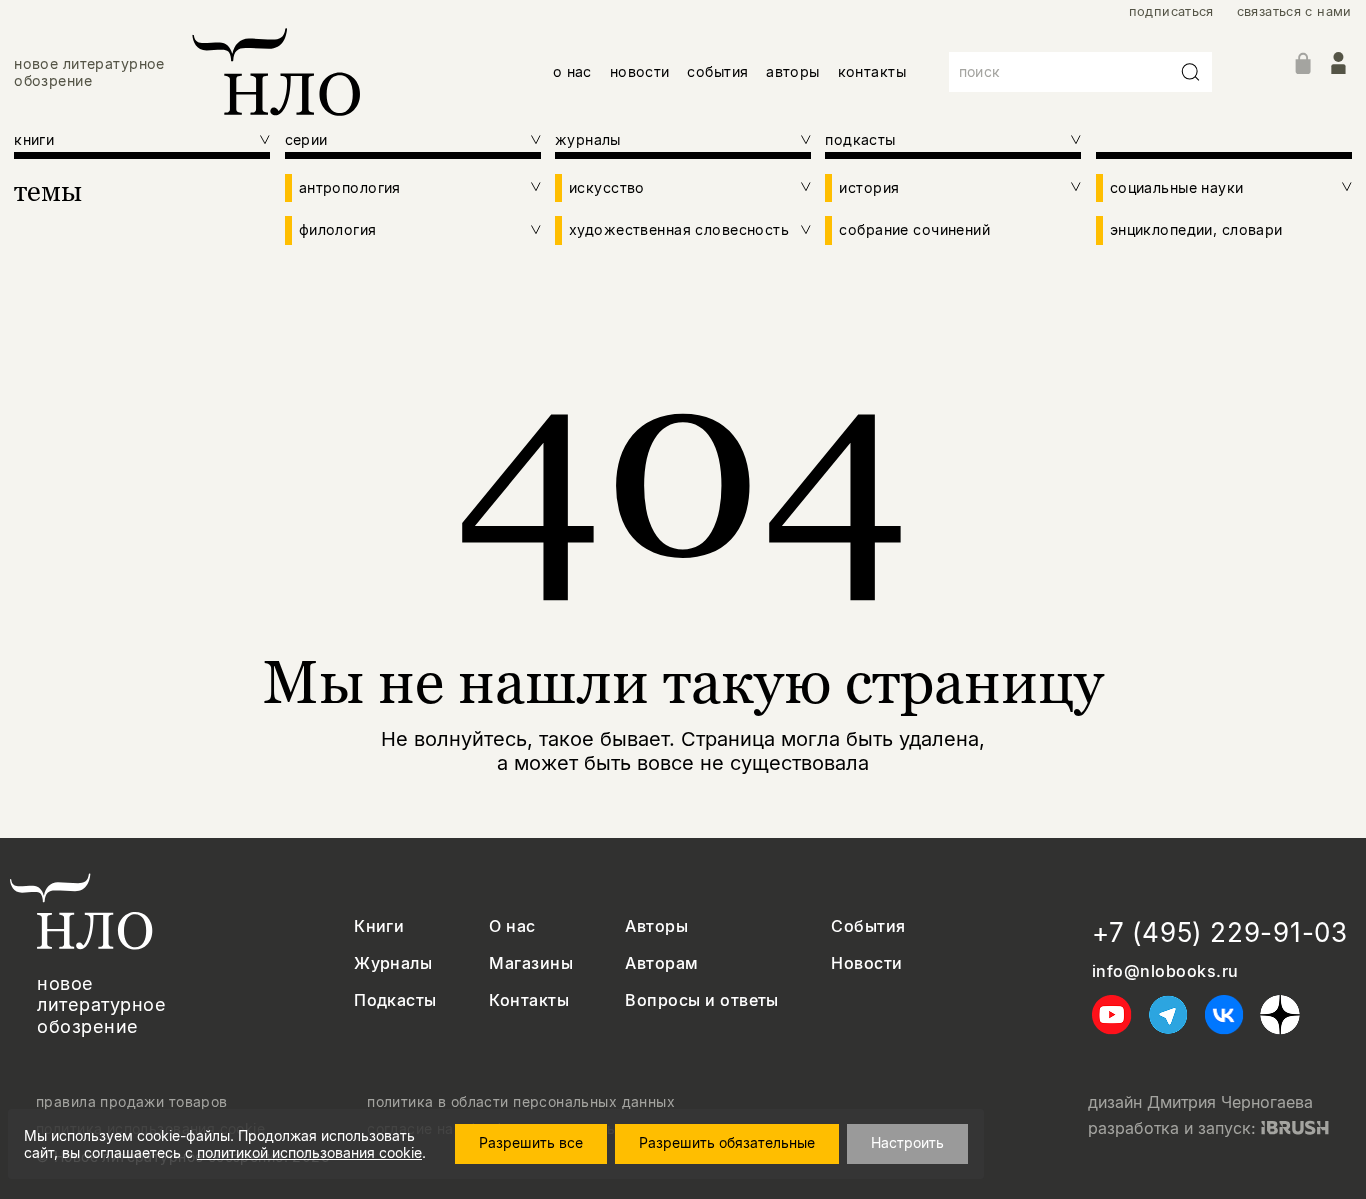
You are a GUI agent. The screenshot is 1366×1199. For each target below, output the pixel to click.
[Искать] (1191, 72)
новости (640, 71)
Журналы (393, 963)
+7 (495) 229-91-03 (1220, 932)
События (868, 926)
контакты (872, 71)
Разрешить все (531, 1142)
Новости (866, 963)
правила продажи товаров (132, 1102)
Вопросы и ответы (702, 1000)
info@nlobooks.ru (1165, 971)
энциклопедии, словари (1196, 229)
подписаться (1171, 11)
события (717, 71)
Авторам (661, 963)
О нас (512, 926)
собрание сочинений (914, 229)
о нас (572, 71)
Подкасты (395, 1000)
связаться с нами (1294, 11)
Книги (379, 926)
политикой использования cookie (309, 1152)
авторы (793, 71)
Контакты (529, 1000)
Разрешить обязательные (727, 1142)
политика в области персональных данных (521, 1102)
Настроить (907, 1142)
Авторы (656, 926)
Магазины (531, 963)
